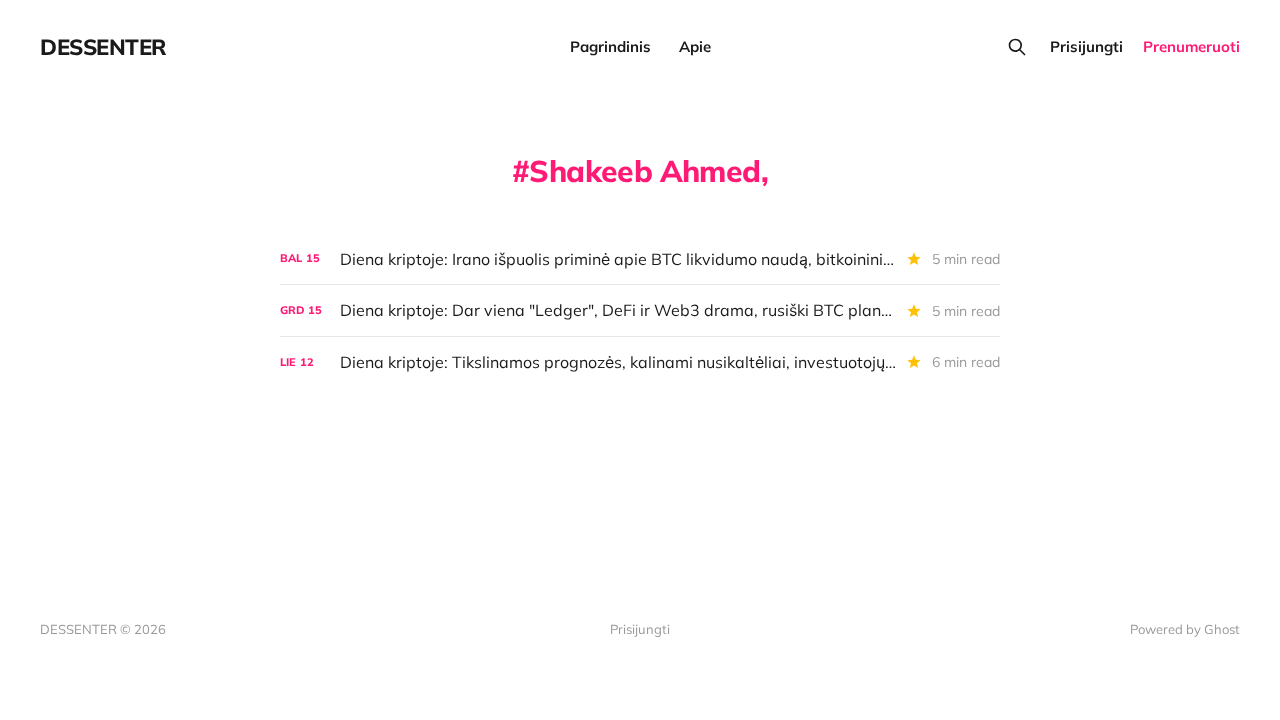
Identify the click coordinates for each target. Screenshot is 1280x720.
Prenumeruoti (1191, 46)
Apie (695, 46)
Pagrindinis (610, 46)
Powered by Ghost (1185, 629)
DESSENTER (103, 47)
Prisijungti (1086, 46)
